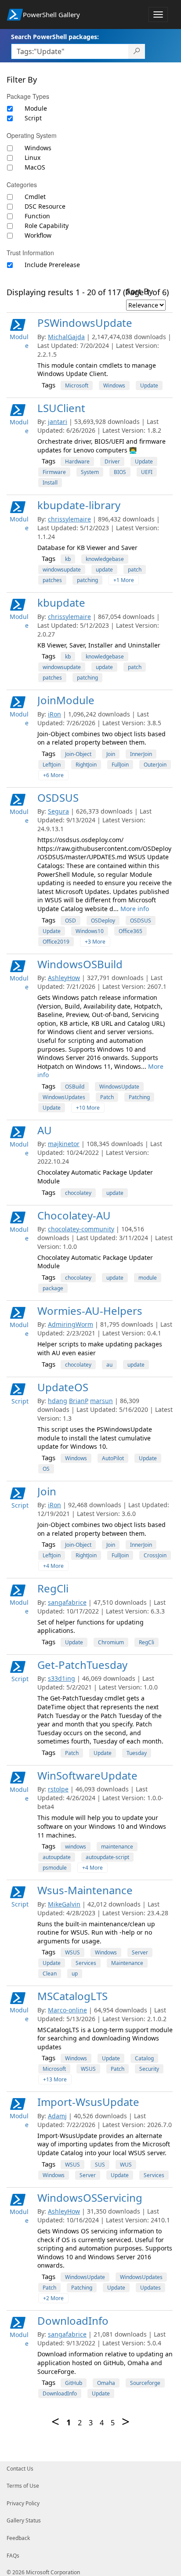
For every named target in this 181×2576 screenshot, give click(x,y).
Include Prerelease (52, 265)
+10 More (88, 1108)
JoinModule (66, 700)
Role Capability (47, 226)
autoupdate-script (107, 1857)
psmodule (55, 1868)
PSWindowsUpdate (85, 323)
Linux (33, 157)
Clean (50, 1974)
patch (135, 570)
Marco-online (67, 2010)
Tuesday (137, 1753)
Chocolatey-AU (74, 1215)
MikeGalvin (64, 1904)
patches (52, 580)
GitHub (74, 2383)
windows (76, 1847)
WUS (126, 2165)
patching (87, 580)
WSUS (72, 1952)
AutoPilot (113, 1458)
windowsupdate (62, 570)
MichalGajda (66, 337)
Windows (38, 148)
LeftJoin (52, 765)
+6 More (53, 775)
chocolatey (78, 1193)
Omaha (106, 2383)
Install (50, 483)
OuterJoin (155, 765)
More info (135, 909)
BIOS (120, 472)
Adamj (57, 2116)
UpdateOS (63, 1387)
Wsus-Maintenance (85, 1890)
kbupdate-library (79, 505)
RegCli (53, 1588)
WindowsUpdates (64, 1097)
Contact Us (20, 2469)
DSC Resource (45, 206)
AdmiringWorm (71, 1324)
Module (36, 108)
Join (111, 754)
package (53, 1288)
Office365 (130, 931)
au (109, 1365)
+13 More (55, 2079)
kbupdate (61, 602)
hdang (58, 1401)
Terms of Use (23, 2486)
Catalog (144, 2058)
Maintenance (127, 1963)
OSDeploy (103, 921)
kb (68, 559)
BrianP (79, 1401)
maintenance (117, 1847)
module (148, 1278)
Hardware (77, 461)
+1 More (124, 580)
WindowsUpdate (119, 1087)
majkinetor (64, 1144)
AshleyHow (64, 978)
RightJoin (86, 765)
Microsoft (77, 385)
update (104, 570)
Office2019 (56, 942)
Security (149, 2069)
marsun (101, 1401)
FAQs (13, 2556)
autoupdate (57, 1857)
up (75, 1974)
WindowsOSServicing (90, 2198)
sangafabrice (67, 1602)
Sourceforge (145, 2383)
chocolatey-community (81, 1229)
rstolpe (58, 1789)
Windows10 (90, 931)
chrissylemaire (69, 519)
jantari (58, 421)
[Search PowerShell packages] (137, 51)
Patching (139, 1097)
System (90, 472)
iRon (54, 714)
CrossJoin (155, 1555)
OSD (71, 921)
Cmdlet (35, 197)
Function (37, 216)
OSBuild (75, 1087)
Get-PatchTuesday (82, 1665)
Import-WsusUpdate (88, 2102)
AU (45, 1130)
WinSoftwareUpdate (87, 1775)
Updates (150, 2288)
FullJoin (120, 765)
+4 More (53, 1566)
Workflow (38, 235)
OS (46, 1469)
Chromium (111, 1642)
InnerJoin (141, 754)
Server (140, 1952)
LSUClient (61, 408)
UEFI (147, 472)
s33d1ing (62, 1678)
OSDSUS (58, 798)
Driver (112, 461)
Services (86, 1963)
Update (149, 385)
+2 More (53, 2298)
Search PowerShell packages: (55, 37)
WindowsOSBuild (80, 964)
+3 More (95, 942)
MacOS (35, 167)
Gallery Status (24, 2520)
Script (33, 118)
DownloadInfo (73, 2321)
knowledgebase (105, 559)
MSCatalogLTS (72, 1996)
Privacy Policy (23, 2503)
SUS (100, 2165)
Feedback (18, 2538)
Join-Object (78, 754)
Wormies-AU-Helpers (90, 1311)
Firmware (54, 472)
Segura (58, 811)
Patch (107, 1097)
